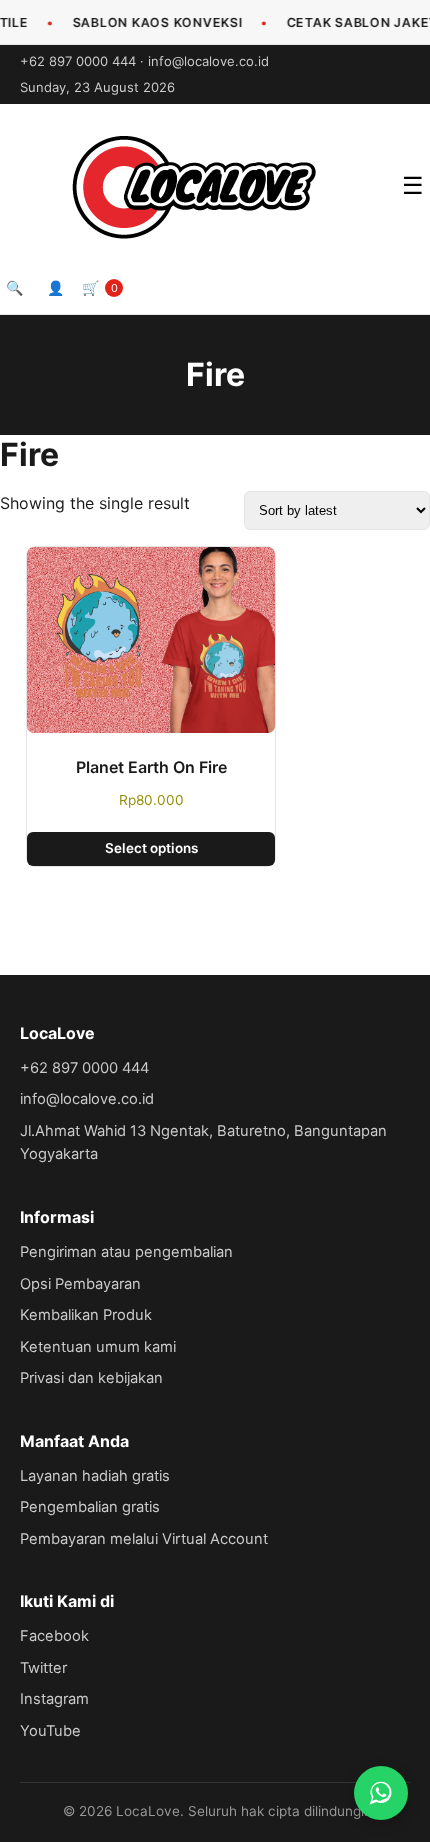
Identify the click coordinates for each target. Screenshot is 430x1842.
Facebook (54, 1636)
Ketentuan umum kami (98, 1347)
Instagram (54, 1699)
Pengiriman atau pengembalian (126, 1252)
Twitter (43, 1668)
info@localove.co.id (208, 61)
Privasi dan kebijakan (91, 1378)
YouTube (50, 1731)
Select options (151, 848)
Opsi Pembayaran (80, 1284)
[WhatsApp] (381, 1793)
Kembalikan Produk (86, 1315)
